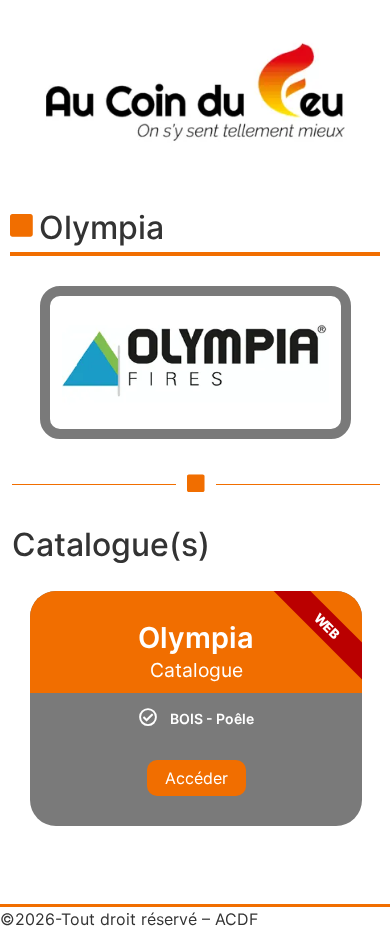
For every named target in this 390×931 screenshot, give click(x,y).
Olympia (101, 227)
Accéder (196, 778)
